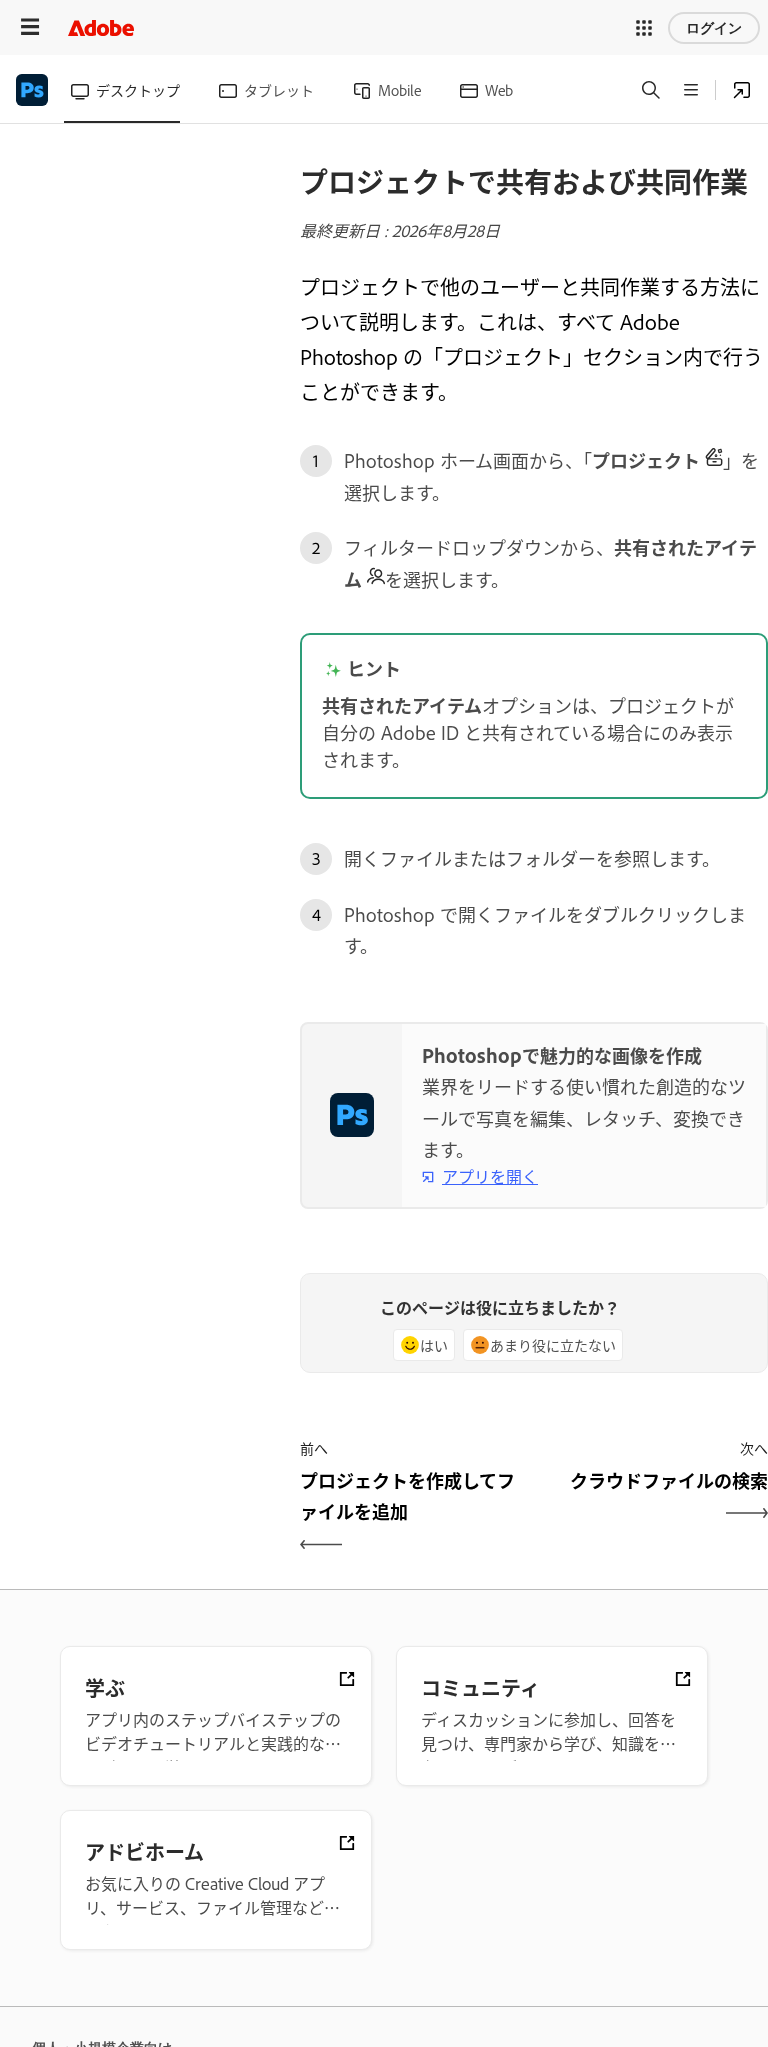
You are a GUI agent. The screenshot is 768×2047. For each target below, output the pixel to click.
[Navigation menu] (30, 27)
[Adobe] (101, 27)
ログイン (714, 28)
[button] (644, 28)
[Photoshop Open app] (742, 90)
